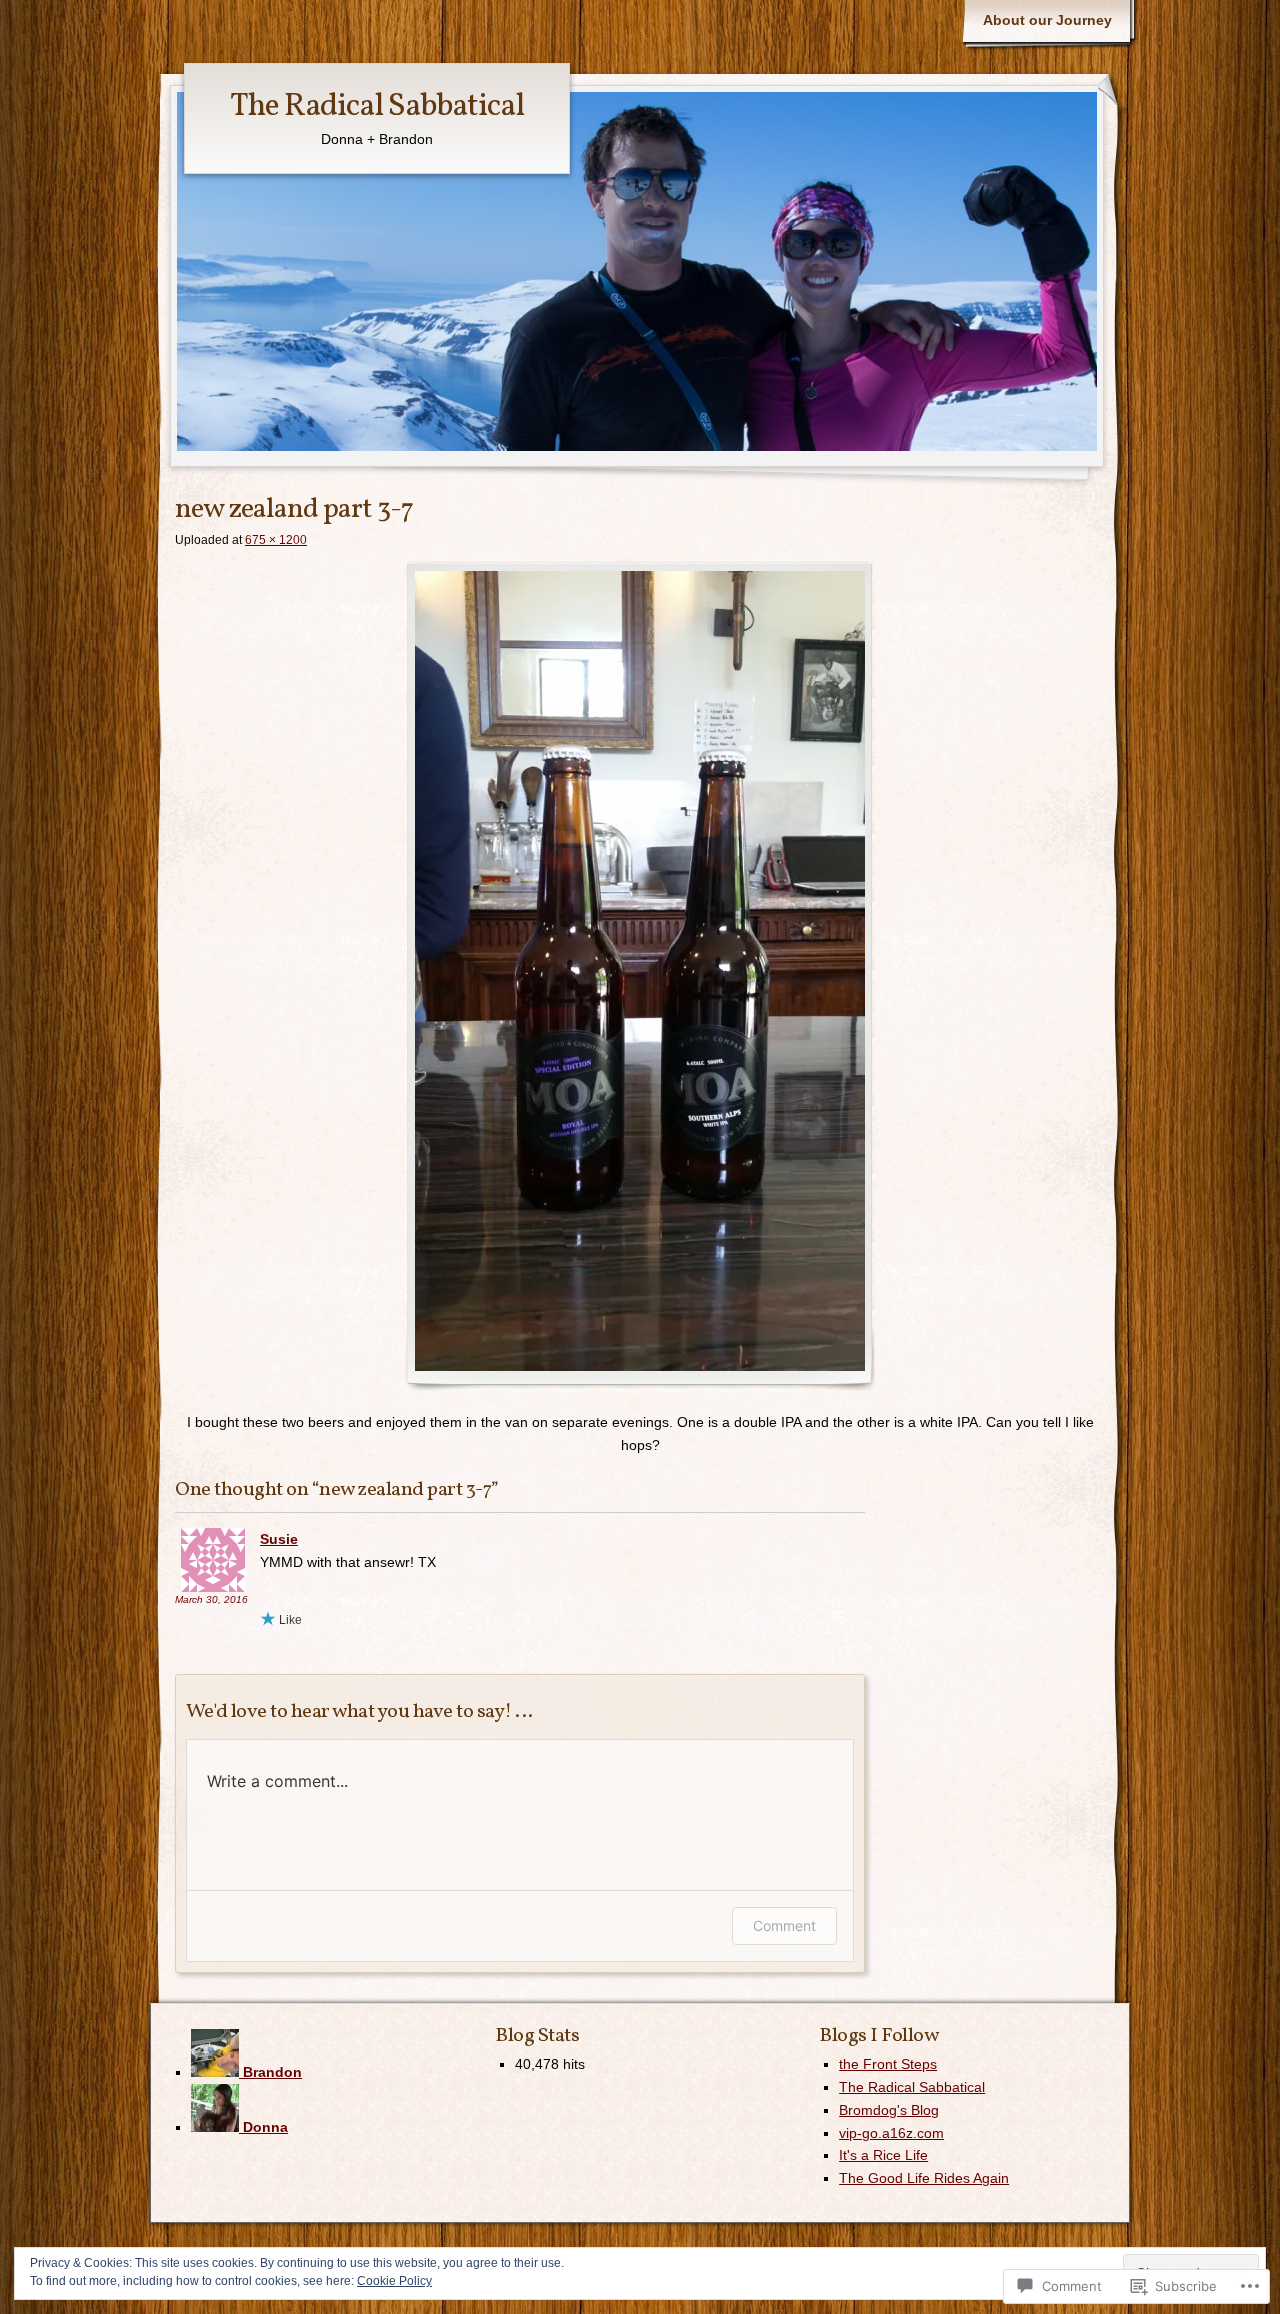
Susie (279, 1539)
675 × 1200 (276, 540)
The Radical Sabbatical (377, 107)
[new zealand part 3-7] (640, 976)
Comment (784, 1925)
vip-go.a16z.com (891, 2133)
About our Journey (1047, 20)
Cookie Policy (394, 2281)
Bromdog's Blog (889, 2110)
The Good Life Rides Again (924, 2178)
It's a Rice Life (883, 2155)
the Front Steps (888, 2064)
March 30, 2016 (211, 1599)
